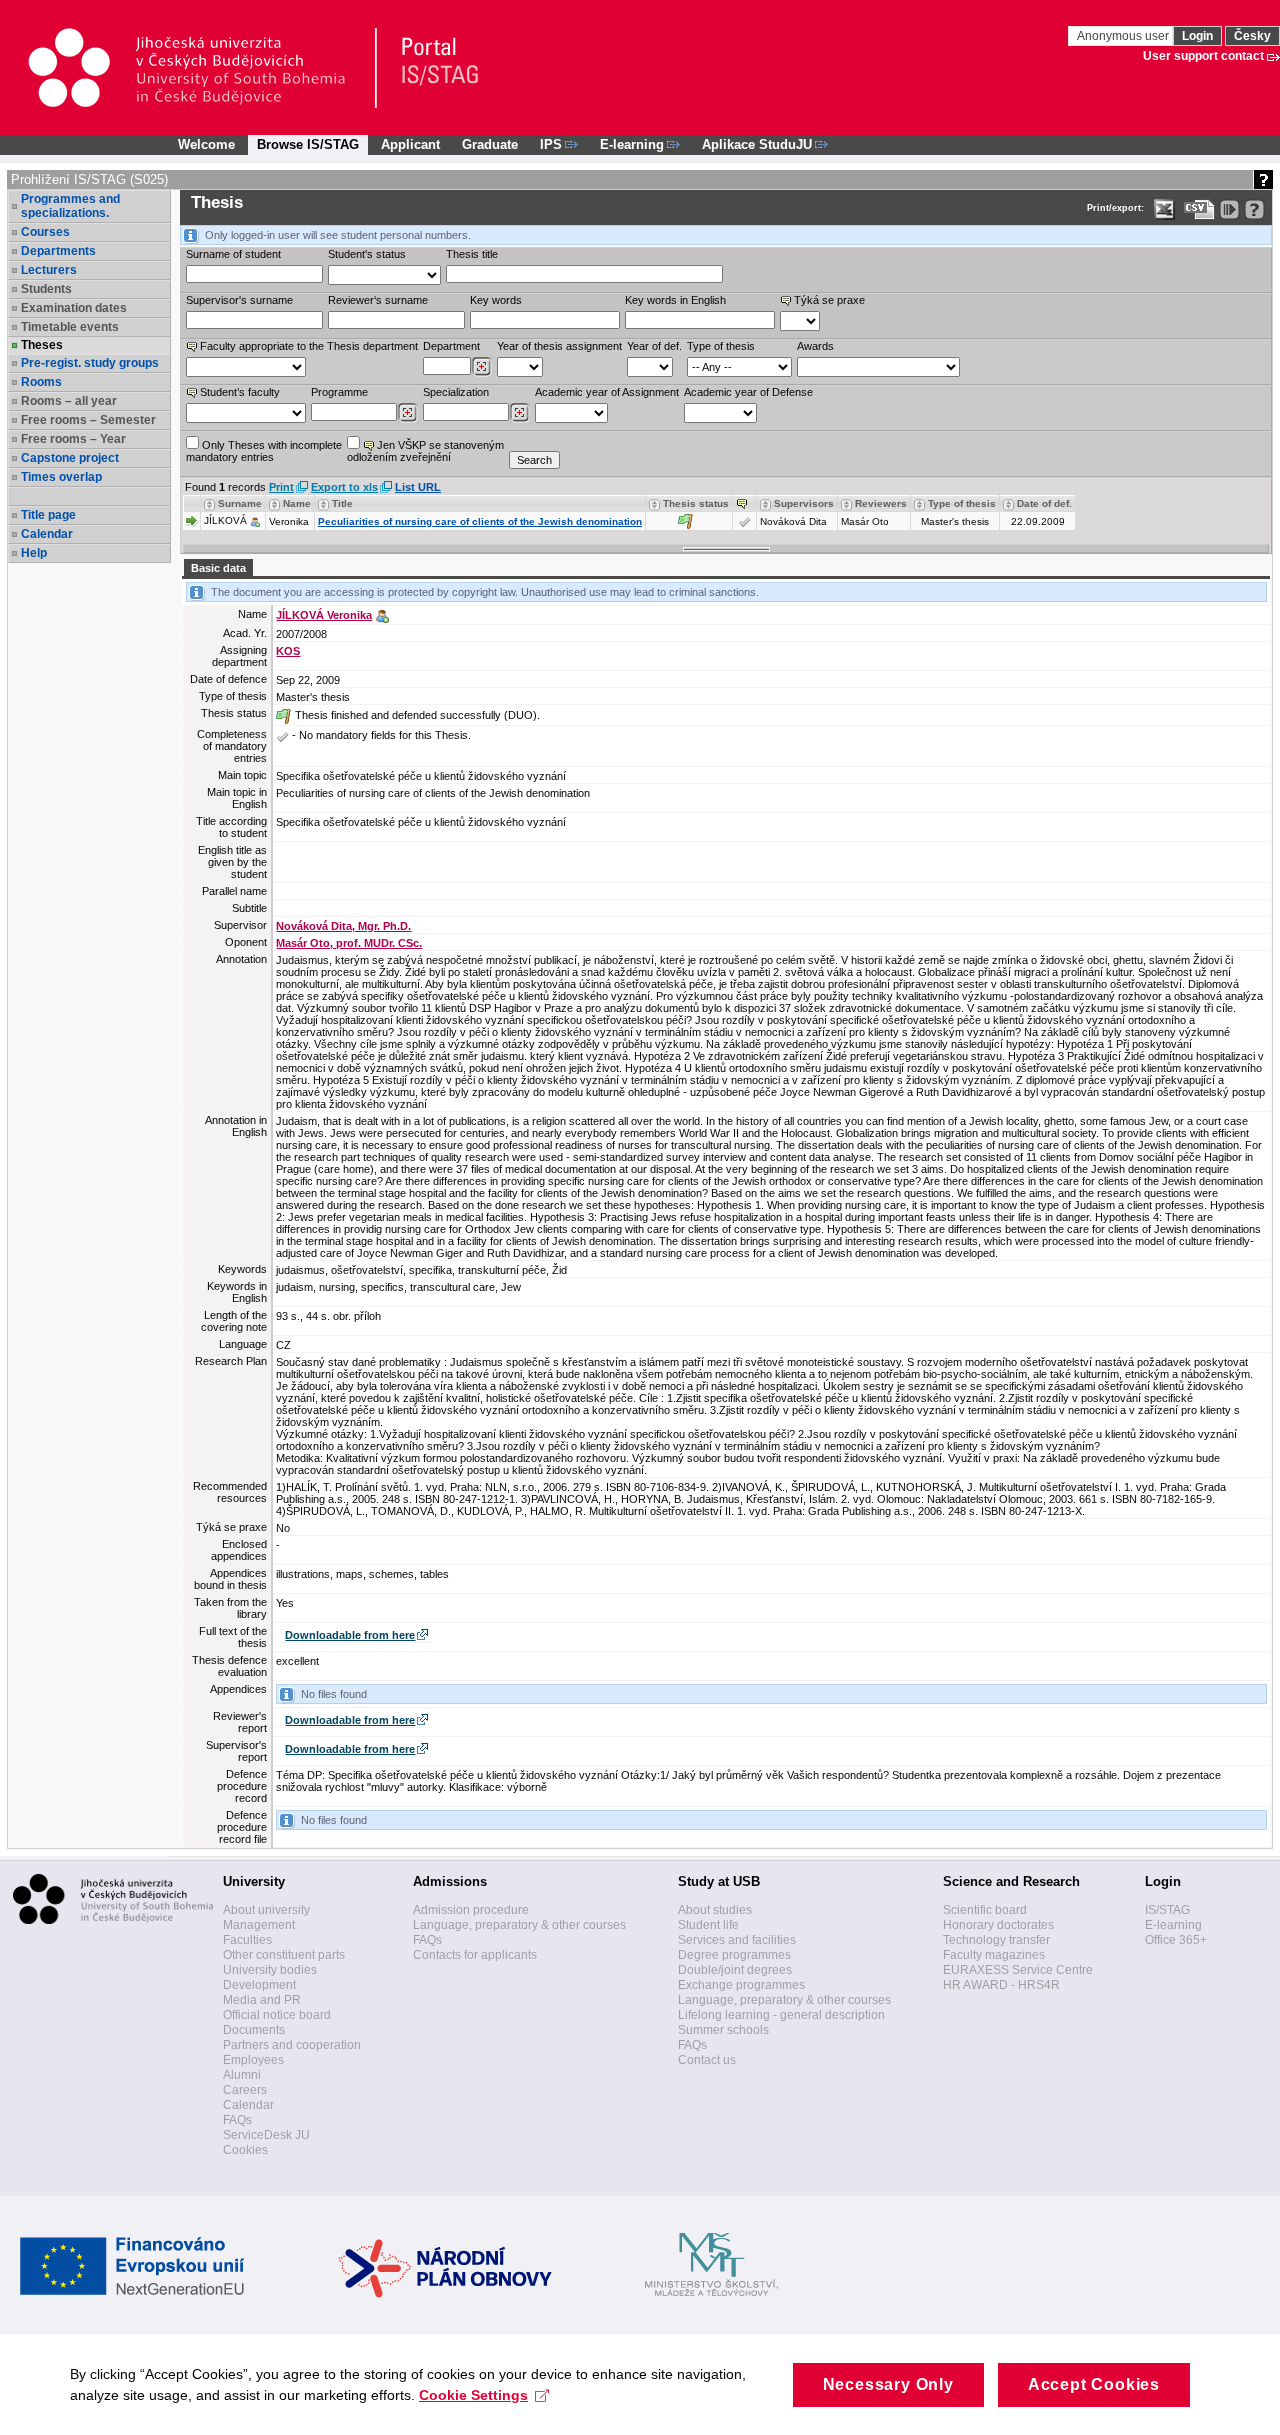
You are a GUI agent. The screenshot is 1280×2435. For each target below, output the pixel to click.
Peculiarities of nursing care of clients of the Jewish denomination (480, 521)
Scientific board (985, 1910)
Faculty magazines (994, 1955)
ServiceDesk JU (266, 2135)
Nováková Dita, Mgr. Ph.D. (343, 926)
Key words (496, 300)
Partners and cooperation (292, 2045)
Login (1197, 36)
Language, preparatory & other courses (519, 1925)
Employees (253, 2060)
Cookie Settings (473, 2395)
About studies (715, 1910)
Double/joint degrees (735, 1970)
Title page (48, 515)
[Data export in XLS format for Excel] (1164, 209)
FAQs (237, 2120)
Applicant (410, 144)
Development (259, 1985)
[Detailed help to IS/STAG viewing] (1254, 209)
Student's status (367, 254)
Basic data (218, 568)
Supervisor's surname (239, 300)
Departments (58, 251)
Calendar (47, 534)
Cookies (245, 2150)
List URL (418, 487)
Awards (815, 346)
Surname (240, 503)
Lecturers (49, 270)
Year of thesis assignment (559, 346)
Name (297, 503)
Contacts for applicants (475, 1955)
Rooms (41, 382)
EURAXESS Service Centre (1018, 1970)
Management (259, 1925)
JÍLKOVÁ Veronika (324, 615)
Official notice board (277, 2015)
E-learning (1173, 1925)
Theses (42, 345)
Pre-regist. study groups (90, 363)
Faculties (247, 1940)
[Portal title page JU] (431, 68)
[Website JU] (201, 68)
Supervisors (804, 503)
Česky (1252, 36)
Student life (708, 1925)
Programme (339, 392)
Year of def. (654, 346)
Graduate (490, 144)
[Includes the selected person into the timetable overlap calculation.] (255, 520)
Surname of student (233, 254)
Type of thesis (721, 346)
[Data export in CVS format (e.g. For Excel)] (1199, 209)
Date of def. (1044, 503)
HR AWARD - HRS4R (1001, 1985)
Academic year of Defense (748, 392)
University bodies (270, 1970)
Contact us (707, 2060)
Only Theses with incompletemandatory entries (264, 451)
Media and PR (262, 2000)
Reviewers (881, 503)
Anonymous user (1124, 36)
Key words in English (675, 300)
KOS (288, 651)
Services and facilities (737, 1940)
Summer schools (723, 2030)
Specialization (456, 392)
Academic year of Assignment (607, 392)
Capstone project (70, 458)
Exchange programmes (741, 1985)
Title (342, 503)
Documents (254, 2030)
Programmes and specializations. (70, 206)
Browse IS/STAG (308, 144)
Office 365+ (1176, 1940)
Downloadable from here (350, 1635)
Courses (45, 232)
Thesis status (696, 503)
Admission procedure (471, 1910)
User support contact (1203, 56)
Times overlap (61, 477)
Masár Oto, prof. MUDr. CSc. (349, 943)
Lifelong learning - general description (781, 2015)
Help (34, 553)
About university (266, 1910)
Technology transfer (996, 1940)
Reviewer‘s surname (378, 300)
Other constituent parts (284, 1955)
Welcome (206, 144)
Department (451, 346)
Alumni (242, 2075)
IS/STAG (1167, 1910)
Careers (245, 2090)
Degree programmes (734, 1955)
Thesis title (472, 254)
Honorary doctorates (998, 1925)
